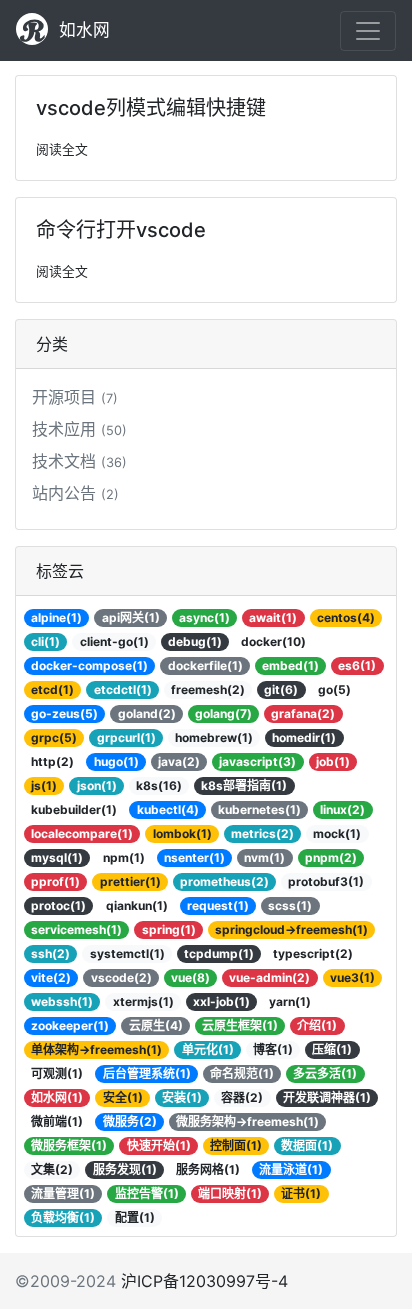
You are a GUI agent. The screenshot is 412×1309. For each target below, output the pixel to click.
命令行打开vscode (121, 230)
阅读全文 (62, 149)
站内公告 (75, 493)
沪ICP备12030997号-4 (204, 1281)
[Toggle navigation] (368, 31)
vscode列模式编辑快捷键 (151, 108)
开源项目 (75, 397)
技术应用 (79, 429)
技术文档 (79, 461)
